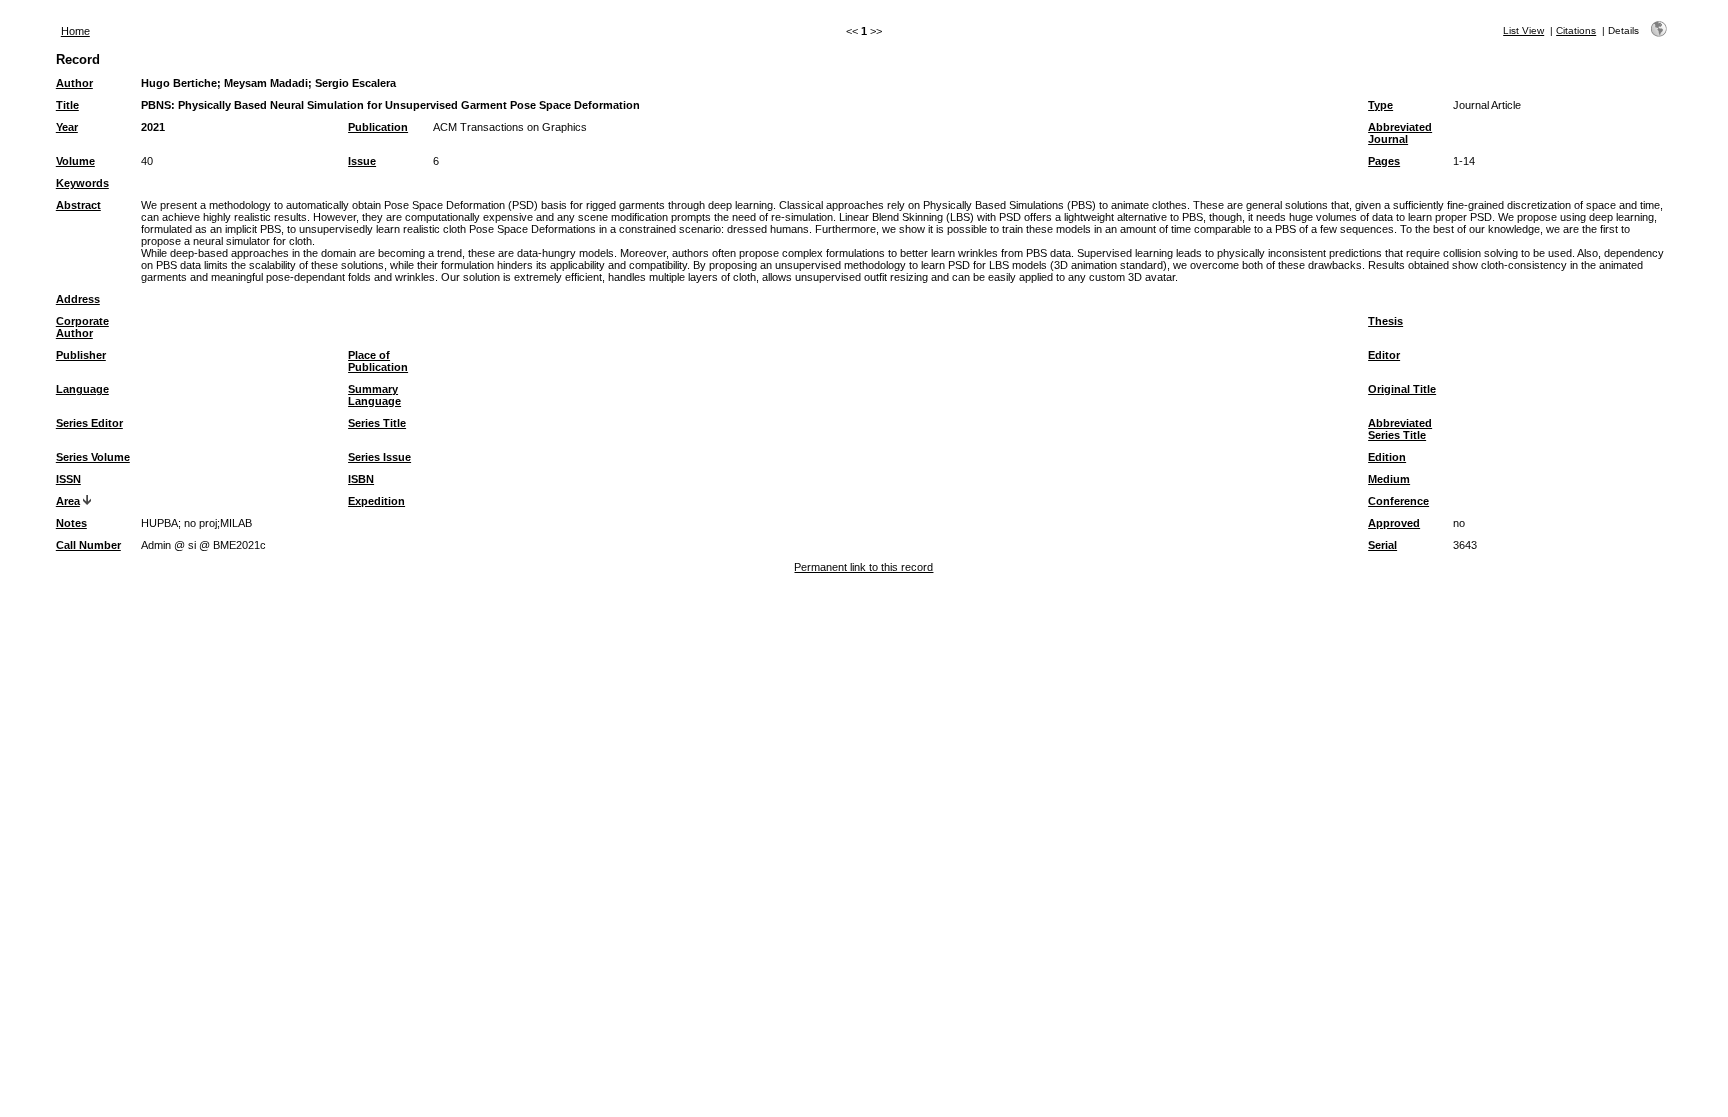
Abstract (78, 205)
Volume (75, 161)
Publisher (81, 355)
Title (67, 105)
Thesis (1385, 321)
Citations (1576, 30)
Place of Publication (378, 361)
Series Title (377, 423)
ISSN (68, 479)
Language (82, 389)
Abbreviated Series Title (1400, 429)
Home (75, 31)
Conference (1398, 501)
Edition (1387, 457)
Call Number (88, 545)
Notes (71, 523)
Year (67, 127)
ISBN (361, 479)
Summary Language (374, 395)
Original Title (1402, 389)
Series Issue (379, 457)
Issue (362, 161)
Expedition (376, 501)
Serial (1382, 545)
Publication (378, 127)
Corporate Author (82, 327)
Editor (1384, 355)
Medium (1389, 479)
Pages (1384, 161)
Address (78, 299)
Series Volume (93, 457)
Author (74, 83)
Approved (1394, 523)
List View (1523, 30)
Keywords (82, 183)
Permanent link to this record (863, 567)
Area (68, 501)
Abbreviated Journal (1400, 133)
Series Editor (89, 423)
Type (1380, 105)
